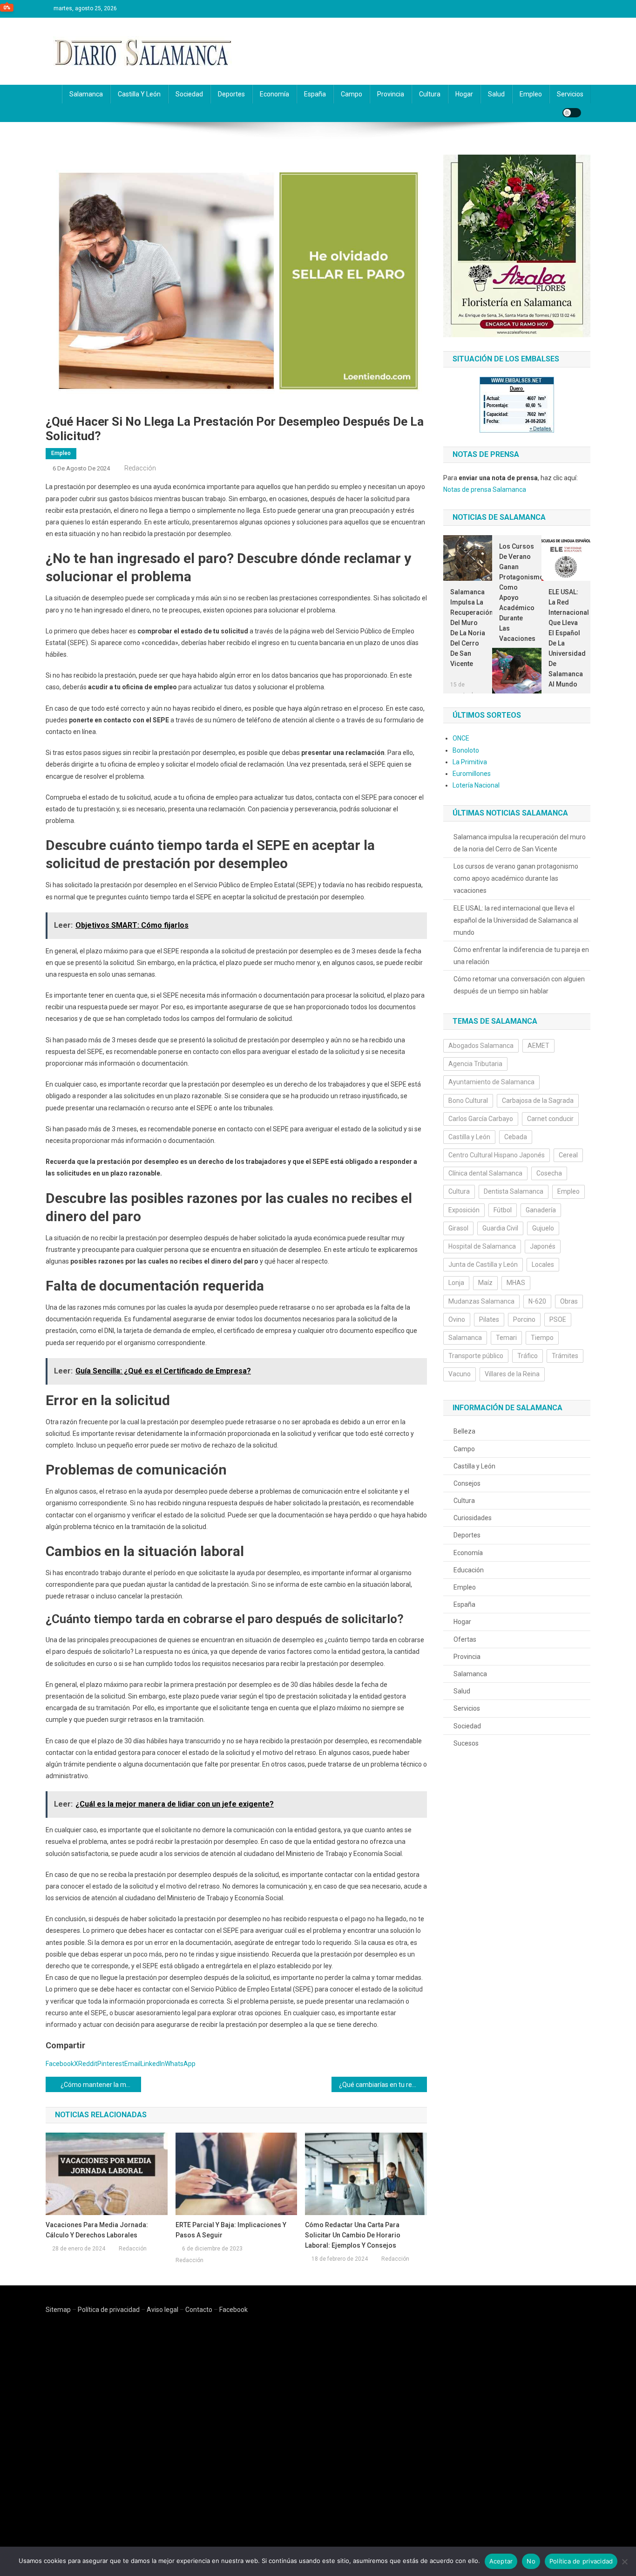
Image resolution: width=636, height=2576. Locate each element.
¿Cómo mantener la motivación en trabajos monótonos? (101, 2085)
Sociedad (189, 94)
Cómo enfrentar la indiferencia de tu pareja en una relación (521, 956)
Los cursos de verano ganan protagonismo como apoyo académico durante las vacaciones (517, 592)
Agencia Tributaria (475, 1064)
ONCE (461, 738)
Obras (569, 1301)
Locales (543, 1264)
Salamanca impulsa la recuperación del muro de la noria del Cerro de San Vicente (468, 628)
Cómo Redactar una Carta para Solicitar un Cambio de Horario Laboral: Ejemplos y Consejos (353, 2235)
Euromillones (472, 774)
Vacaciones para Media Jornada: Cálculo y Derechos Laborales (97, 2230)
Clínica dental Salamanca (485, 1173)
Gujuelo (543, 1228)
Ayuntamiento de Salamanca (491, 1082)
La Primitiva (470, 762)
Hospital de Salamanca (482, 1246)
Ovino (457, 1319)
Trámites (565, 1356)
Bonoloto (466, 750)
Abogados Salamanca (481, 1046)
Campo (352, 94)
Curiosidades (473, 1518)
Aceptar (501, 2561)
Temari (506, 1338)
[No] (624, 2562)
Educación (469, 1570)
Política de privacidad (109, 2310)
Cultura (430, 94)
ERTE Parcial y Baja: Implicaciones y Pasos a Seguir (231, 2230)
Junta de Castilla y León (483, 1264)
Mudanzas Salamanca (481, 1301)
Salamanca (86, 94)
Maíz (485, 1283)
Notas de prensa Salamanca (485, 489)
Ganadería (541, 1210)
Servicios (570, 94)
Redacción (140, 468)
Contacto (199, 2310)
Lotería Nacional (476, 785)
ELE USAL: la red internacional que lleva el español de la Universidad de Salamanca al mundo (566, 638)
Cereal (568, 1155)
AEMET (538, 1046)
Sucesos (466, 1743)
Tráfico (528, 1356)
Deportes (231, 94)
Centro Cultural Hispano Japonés (497, 1155)
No (531, 2561)
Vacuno (460, 1374)
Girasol (458, 1228)
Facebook (233, 2310)
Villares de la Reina (512, 1374)
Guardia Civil (500, 1228)
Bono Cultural (468, 1101)
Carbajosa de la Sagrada (538, 1101)
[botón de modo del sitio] (572, 113)
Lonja (456, 1283)
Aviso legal (162, 2310)
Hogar (464, 94)
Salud (496, 94)
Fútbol (503, 1210)
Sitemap (58, 2310)
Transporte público (476, 1356)
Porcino (524, 1319)
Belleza (464, 1431)
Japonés (543, 1246)
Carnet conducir (550, 1119)
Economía (274, 94)
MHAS (516, 1283)
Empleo (531, 94)
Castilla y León (139, 94)
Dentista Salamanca (514, 1191)
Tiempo (542, 1338)
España (315, 94)
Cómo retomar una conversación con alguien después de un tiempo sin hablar (519, 985)
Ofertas (465, 1639)
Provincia (391, 94)
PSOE (558, 1319)
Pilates (489, 1319)
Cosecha (549, 1173)
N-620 (537, 1301)
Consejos (467, 1483)
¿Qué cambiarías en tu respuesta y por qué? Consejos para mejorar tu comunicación (383, 2085)
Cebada (516, 1137)
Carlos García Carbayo (481, 1119)
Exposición (464, 1210)
